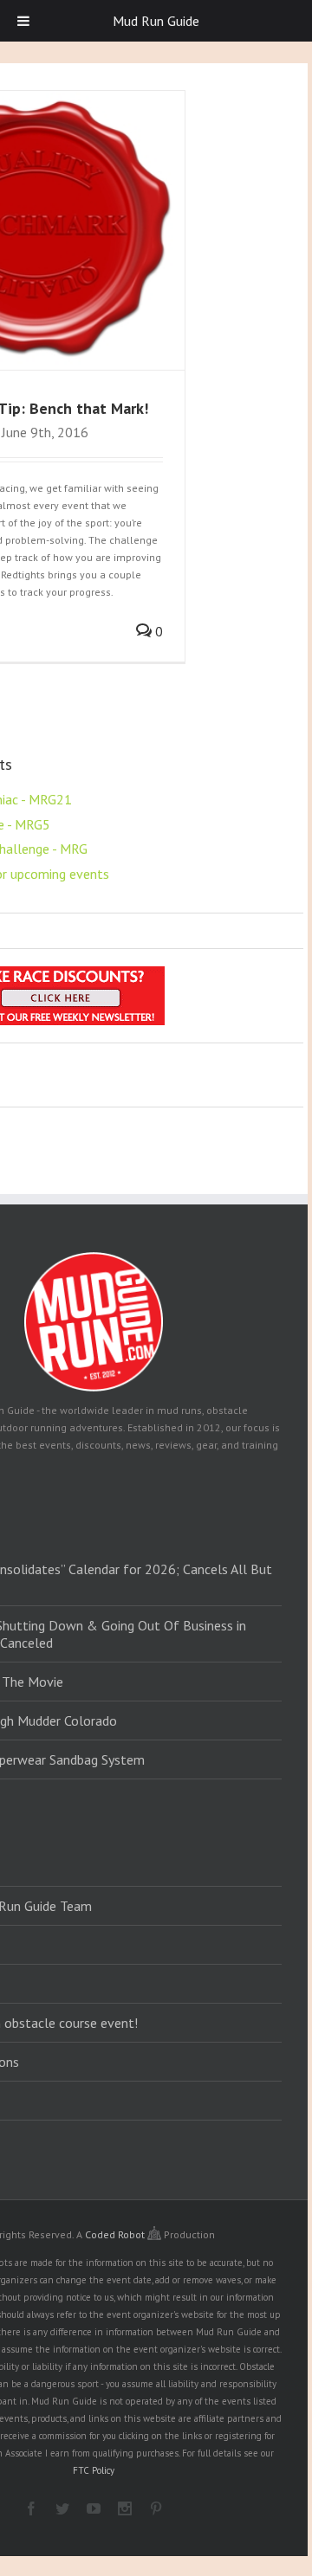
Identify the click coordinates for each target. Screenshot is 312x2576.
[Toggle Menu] (23, 21)
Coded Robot (116, 2234)
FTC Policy (94, 2470)
